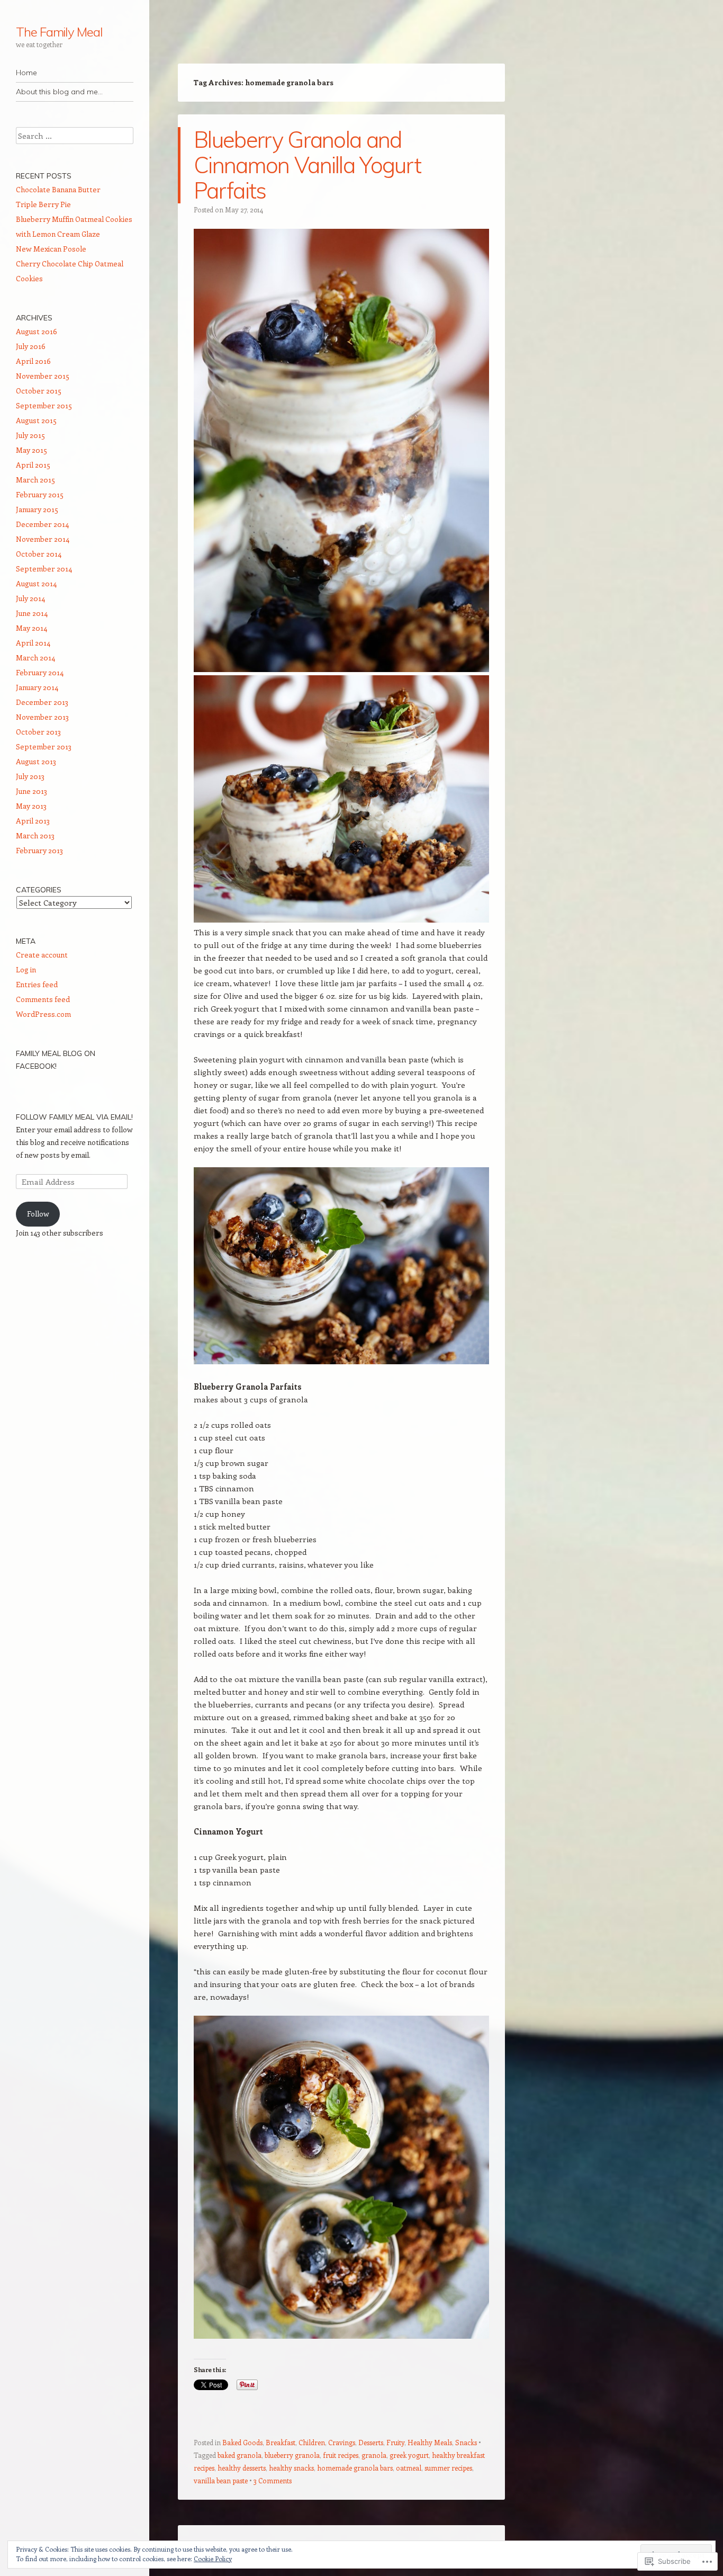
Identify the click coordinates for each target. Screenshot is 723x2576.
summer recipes (448, 2468)
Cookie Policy (213, 2559)
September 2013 (44, 746)
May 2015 (31, 450)
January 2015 (37, 509)
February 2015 (40, 494)
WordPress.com (43, 1014)
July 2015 (30, 435)
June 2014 (32, 613)
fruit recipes (341, 2455)
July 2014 (30, 598)
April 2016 (33, 361)
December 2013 (42, 702)
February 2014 (40, 672)
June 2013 (31, 791)
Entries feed (37, 984)
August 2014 (36, 583)
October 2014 (39, 554)
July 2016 (31, 346)
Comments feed (43, 999)
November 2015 (43, 376)
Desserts (371, 2442)
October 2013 (38, 732)
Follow (38, 1214)
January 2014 (37, 687)
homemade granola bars (355, 2468)
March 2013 (35, 835)
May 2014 (31, 628)
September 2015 (44, 405)
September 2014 (44, 569)
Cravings (342, 2442)
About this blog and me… (59, 92)
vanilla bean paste (221, 2480)
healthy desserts (242, 2468)
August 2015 (36, 420)
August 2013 (36, 761)
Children (312, 2442)
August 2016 (37, 331)
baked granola (240, 2455)
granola (374, 2455)
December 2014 (42, 524)
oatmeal (409, 2468)
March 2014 (35, 658)
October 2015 (39, 391)
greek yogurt (409, 2455)
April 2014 (33, 643)
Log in (26, 969)
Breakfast (281, 2442)
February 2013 (39, 850)
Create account (42, 955)
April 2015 (33, 465)
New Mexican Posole (51, 249)
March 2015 (35, 480)
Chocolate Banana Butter (58, 189)
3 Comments (273, 2480)
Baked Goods (242, 2442)
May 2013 (31, 806)
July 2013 (30, 776)
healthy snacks (291, 2468)
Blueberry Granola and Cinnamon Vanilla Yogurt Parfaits (307, 165)
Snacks (466, 2442)
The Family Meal (59, 32)
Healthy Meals (430, 2442)
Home (26, 73)
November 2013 (42, 717)
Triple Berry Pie (43, 204)
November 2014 (43, 539)
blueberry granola (292, 2455)
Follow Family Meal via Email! (74, 1117)
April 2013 (33, 821)
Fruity (395, 2442)
